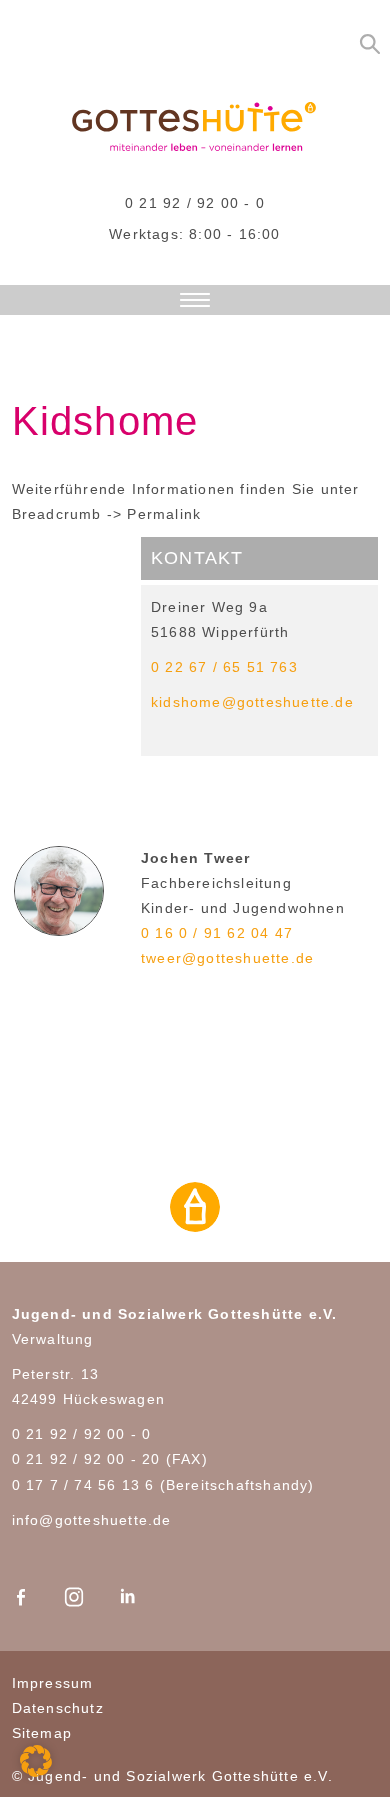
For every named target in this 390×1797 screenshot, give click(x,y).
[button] (36, 1761)
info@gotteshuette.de (92, 1520)
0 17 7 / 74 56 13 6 (83, 1485)
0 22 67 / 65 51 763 (224, 667)
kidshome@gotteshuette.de (252, 702)
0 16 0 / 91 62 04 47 (217, 933)
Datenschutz (58, 1708)
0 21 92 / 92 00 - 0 (195, 203)
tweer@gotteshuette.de (227, 958)
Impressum (53, 1683)
